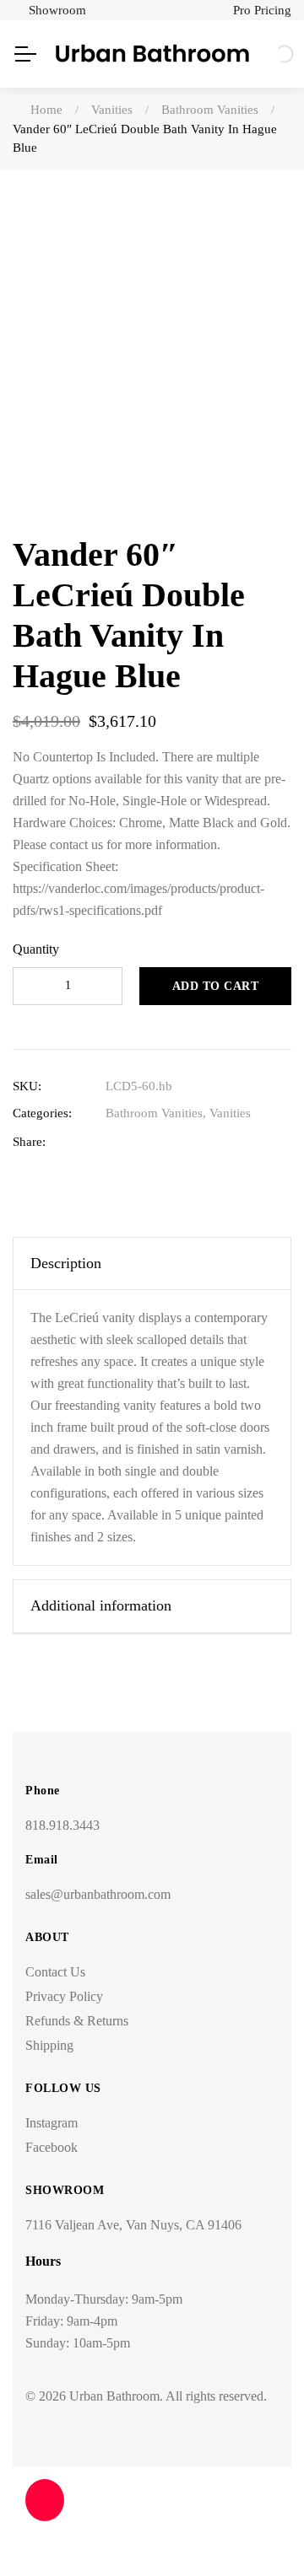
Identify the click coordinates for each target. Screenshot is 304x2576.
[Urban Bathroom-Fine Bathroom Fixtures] (152, 54)
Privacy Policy (64, 1996)
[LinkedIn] (166, 1142)
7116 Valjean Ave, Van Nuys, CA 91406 (133, 2225)
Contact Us (55, 1972)
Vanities (230, 1113)
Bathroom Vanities (154, 1113)
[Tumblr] (192, 1142)
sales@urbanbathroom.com (98, 1894)
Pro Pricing (262, 10)
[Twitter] (140, 1142)
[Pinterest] (218, 1142)
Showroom (57, 10)
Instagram (52, 2123)
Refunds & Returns (77, 2021)
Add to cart (216, 986)
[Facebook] (114, 1142)
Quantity (36, 949)
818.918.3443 (62, 1825)
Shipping (49, 2045)
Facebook (52, 2147)
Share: (29, 1142)
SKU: (27, 1086)
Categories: (42, 1113)
